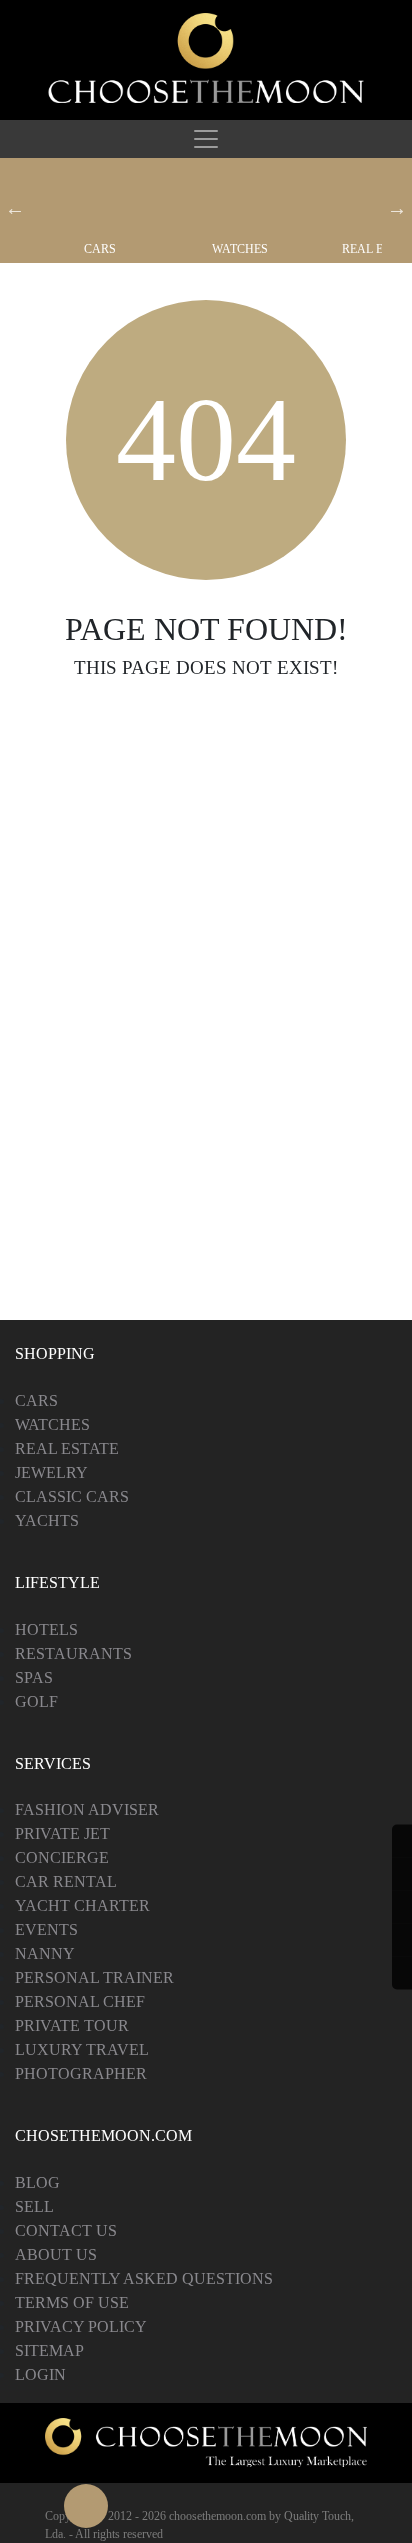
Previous (15, 208)
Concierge (62, 1857)
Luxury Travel (82, 2049)
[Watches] (240, 200)
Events (46, 1929)
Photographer (81, 2073)
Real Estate (67, 1448)
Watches (240, 249)
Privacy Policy (81, 2326)
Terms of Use (72, 2302)
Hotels (46, 1629)
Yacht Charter (82, 1905)
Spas (34, 1677)
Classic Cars (72, 1496)
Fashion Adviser (87, 1809)
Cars (100, 249)
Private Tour (72, 2025)
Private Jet (62, 1833)
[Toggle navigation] (206, 139)
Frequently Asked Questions (144, 2278)
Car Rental (66, 1881)
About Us (56, 2254)
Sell (34, 2206)
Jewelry (51, 1472)
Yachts (47, 1520)
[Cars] (100, 200)
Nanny (45, 1953)
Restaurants (73, 1653)
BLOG (37, 2182)
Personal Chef (80, 2001)
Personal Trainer (94, 1977)
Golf (36, 1701)
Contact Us (66, 2230)
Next (397, 208)
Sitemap (49, 2350)
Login (40, 2374)
